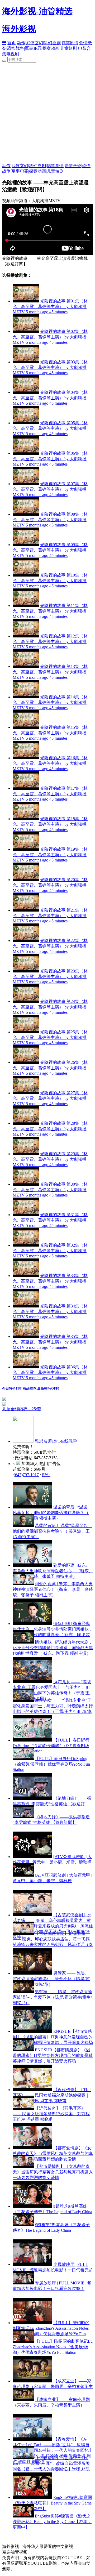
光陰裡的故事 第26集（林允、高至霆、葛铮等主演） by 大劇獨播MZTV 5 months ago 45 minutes (50, 1068)
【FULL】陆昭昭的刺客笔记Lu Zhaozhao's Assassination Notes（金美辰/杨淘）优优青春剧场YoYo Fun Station (53, 2347)
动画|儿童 (60, 48)
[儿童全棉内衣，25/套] (47, 1404)
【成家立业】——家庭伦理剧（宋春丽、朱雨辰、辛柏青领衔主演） (53, 2387)
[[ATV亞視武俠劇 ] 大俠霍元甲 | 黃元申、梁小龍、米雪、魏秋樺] (32, 1857)
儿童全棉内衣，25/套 (22, 1409)
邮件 (46, 1475)
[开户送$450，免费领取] (4, 1399)
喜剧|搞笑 (61, 43)
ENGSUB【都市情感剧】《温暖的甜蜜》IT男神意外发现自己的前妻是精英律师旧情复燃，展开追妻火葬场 (53, 2037)
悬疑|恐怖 (82, 166)
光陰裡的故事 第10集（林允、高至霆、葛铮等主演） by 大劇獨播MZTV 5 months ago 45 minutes (50, 581)
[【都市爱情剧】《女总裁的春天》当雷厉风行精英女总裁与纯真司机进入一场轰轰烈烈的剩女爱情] (32, 2148)
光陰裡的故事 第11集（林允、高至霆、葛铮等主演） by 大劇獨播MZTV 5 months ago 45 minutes (50, 611)
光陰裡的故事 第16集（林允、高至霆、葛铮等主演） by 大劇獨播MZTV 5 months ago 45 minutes (50, 763)
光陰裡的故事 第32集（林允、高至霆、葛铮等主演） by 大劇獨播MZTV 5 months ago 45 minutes (50, 1251)
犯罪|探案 (42, 48)
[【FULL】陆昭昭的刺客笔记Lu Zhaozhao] (32, 2323)
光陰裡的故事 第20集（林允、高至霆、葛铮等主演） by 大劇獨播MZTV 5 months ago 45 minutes (50, 885)
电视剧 (13, 54)
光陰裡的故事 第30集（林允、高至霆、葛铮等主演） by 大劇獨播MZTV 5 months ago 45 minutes (50, 1190)
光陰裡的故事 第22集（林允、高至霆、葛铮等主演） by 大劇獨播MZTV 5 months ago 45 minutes (50, 946)
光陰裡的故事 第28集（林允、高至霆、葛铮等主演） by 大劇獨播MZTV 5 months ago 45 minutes (50, 1129)
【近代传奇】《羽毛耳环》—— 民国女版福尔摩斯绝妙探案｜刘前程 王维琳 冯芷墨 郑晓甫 (52, 2095)
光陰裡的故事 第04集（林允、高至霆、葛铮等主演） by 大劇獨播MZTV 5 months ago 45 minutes (50, 398)
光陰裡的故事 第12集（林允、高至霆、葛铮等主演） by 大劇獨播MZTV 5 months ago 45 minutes (50, 641)
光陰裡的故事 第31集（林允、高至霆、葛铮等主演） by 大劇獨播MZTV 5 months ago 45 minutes (50, 1220)
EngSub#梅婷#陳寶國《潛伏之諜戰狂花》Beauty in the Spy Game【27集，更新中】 (52, 2503)
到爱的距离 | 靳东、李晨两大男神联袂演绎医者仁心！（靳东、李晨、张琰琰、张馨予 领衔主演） (53, 1571)
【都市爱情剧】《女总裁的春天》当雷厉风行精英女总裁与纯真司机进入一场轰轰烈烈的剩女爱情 (53, 2153)
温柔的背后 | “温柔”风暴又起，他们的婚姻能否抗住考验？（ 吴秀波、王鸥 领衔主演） (51, 1513)
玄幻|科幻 (43, 43)
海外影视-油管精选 (37, 11)
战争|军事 (24, 48)
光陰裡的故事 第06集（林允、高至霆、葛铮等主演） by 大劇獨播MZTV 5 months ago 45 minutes (50, 459)
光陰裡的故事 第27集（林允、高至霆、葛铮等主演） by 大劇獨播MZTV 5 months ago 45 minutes (50, 1098)
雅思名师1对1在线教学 (56, 1441)
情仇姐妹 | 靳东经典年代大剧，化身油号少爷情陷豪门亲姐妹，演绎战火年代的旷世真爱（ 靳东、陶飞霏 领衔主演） (53, 1648)
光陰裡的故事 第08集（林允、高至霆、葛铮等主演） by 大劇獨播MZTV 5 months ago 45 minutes (50, 520)
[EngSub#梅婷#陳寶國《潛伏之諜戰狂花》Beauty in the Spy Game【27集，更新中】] (32, 2497)
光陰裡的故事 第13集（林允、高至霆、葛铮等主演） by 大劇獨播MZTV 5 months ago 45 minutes (50, 672)
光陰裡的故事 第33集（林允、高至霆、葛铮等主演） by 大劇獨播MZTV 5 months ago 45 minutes (50, 1281)
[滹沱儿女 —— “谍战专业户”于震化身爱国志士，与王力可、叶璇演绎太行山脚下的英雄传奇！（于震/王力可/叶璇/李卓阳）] (32, 1682)
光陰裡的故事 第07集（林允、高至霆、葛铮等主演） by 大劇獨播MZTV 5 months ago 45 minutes (50, 489)
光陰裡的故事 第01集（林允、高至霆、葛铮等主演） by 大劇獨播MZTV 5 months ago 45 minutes (50, 306)
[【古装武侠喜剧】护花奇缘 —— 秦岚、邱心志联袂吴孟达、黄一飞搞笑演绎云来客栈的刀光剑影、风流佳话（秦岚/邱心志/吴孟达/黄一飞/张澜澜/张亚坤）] (32, 1915)
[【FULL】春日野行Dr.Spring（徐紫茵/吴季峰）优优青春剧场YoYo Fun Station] (32, 1740)
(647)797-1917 (26, 1475)
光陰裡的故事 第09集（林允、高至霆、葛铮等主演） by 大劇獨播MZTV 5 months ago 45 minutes (50, 550)
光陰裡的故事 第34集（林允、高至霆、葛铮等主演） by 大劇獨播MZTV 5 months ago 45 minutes (50, 1311)
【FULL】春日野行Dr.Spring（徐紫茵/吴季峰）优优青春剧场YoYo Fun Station (51, 1745)
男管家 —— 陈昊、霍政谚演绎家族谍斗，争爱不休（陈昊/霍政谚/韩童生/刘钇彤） (51, 1979)
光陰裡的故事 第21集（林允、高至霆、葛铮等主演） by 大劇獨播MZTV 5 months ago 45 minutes (50, 916)
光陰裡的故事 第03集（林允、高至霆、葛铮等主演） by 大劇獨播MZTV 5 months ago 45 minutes (50, 367)
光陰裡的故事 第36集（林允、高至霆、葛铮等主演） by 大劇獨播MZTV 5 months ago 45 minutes (50, 1372)
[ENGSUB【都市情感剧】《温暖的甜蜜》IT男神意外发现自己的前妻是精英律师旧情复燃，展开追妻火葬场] (32, 2031)
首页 (12, 43)
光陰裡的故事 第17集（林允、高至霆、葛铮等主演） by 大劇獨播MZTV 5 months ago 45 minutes (50, 794)
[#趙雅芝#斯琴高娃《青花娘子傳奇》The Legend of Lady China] (32, 2206)
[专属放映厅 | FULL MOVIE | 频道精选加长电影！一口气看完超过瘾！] (32, 2264)
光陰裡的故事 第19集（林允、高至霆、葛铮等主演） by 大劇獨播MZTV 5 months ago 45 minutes (50, 855)
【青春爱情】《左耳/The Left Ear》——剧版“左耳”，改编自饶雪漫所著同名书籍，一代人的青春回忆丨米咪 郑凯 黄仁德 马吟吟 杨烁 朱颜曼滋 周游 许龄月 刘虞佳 (51, 2469)
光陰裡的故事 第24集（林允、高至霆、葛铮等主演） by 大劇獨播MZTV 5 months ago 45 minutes (50, 1007)
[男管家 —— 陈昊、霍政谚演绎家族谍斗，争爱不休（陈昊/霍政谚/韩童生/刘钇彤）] (32, 1973)
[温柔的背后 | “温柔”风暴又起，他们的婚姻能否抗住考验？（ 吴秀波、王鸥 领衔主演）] (32, 1507)
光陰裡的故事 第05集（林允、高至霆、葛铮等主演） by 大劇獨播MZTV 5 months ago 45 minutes (50, 428)
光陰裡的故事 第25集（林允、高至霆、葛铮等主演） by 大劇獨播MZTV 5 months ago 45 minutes (50, 1037)
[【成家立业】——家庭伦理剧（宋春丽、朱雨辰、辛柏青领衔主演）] (32, 2381)
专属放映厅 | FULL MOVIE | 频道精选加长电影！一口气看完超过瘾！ (53, 2270)
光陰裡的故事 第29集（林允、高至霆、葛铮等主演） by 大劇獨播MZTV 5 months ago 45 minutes (50, 1159)
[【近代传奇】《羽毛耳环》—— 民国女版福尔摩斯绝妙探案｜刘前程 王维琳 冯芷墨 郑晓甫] (32, 2090)
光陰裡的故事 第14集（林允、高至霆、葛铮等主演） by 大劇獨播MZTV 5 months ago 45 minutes (50, 702)
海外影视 (19, 29)
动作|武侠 (26, 43)
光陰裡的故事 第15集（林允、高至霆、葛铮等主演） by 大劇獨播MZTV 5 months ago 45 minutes (50, 733)
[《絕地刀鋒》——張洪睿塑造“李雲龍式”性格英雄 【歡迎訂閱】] (32, 1798)
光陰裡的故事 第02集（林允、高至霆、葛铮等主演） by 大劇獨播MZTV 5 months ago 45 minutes (50, 337)
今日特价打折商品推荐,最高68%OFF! (31, 1388)
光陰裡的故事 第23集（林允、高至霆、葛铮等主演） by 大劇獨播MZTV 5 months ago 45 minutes (50, 976)
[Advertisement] (47, 113)
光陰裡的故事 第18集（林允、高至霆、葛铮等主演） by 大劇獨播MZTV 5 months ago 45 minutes (50, 824)
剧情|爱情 (79, 43)
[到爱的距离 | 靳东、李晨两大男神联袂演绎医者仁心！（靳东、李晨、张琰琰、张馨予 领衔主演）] (32, 1565)
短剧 (73, 48)
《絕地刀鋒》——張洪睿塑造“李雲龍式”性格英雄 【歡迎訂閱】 (52, 1804)
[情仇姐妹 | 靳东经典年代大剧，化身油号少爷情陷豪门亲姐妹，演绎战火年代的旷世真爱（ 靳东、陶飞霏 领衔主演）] (32, 1624)
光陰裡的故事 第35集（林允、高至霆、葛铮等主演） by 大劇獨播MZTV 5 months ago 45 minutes (50, 1342)
